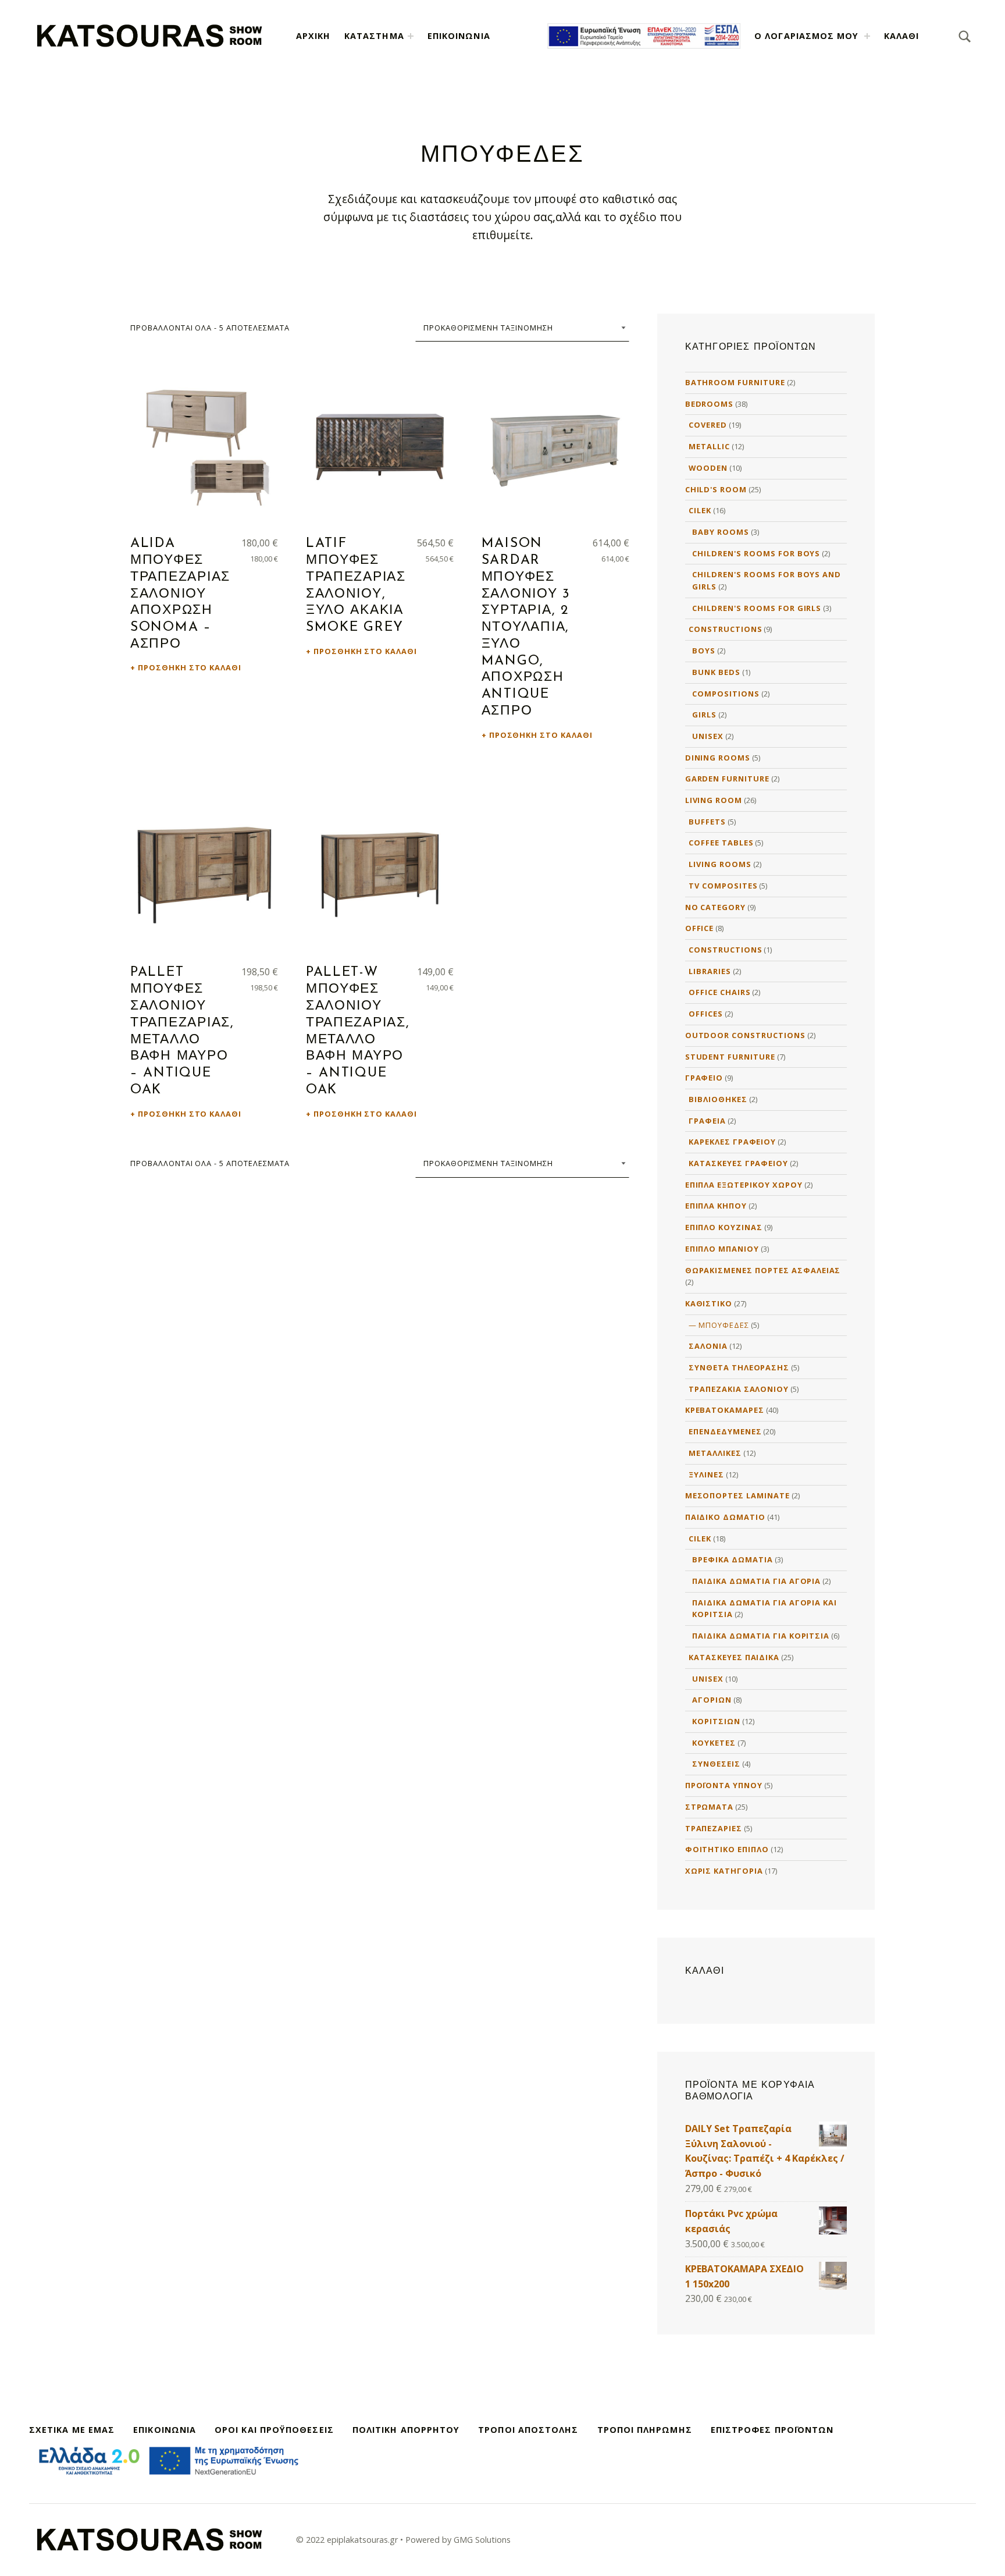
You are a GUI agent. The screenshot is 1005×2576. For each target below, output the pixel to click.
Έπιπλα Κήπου (716, 1206)
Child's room (716, 489)
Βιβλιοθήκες (718, 1099)
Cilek (700, 510)
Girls (704, 715)
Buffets (707, 822)
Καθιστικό (709, 1303)
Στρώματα (710, 1807)
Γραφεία (707, 1121)
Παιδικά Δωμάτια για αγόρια (756, 1581)
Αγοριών (712, 1700)
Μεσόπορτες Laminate (737, 1495)
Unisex (708, 736)
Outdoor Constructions (745, 1035)
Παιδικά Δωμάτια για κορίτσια (761, 1636)
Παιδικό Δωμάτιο (725, 1517)
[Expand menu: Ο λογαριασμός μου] (867, 36)
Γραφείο (704, 1078)
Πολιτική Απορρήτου (406, 2430)
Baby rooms (721, 532)
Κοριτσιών (716, 1721)
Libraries (710, 971)
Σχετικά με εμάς (72, 2430)
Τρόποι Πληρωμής (645, 2430)
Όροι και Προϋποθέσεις (274, 2430)
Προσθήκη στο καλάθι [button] (190, 667)
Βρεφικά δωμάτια (732, 1559)
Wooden (708, 468)
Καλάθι (901, 36)
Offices (706, 1014)
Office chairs (719, 992)
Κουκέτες (714, 1743)
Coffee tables (721, 843)
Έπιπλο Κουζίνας (724, 1227)
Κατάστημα (374, 36)
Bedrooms (710, 404)
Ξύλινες (706, 1474)
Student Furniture (730, 1057)
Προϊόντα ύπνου (724, 1785)
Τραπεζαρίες (714, 1828)
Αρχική (313, 36)
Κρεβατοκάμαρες (725, 1410)
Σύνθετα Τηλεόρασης (739, 1367)
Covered (708, 425)
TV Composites (723, 886)
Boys (704, 651)
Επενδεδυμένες (725, 1431)
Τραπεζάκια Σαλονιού (739, 1389)
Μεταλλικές (715, 1453)
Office (700, 928)
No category (716, 907)
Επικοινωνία (459, 36)
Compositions (726, 694)
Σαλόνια (708, 1346)
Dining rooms (718, 758)
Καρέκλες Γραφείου (732, 1142)
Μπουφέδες (724, 1325)
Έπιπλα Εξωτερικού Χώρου (744, 1185)
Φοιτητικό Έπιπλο (727, 1849)
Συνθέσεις (716, 1764)
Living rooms (720, 864)
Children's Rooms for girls (757, 608)
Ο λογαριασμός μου (806, 36)
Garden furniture (727, 779)
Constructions (725, 629)
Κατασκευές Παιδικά (734, 1657)
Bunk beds (716, 672)
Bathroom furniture (735, 382)
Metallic (709, 446)
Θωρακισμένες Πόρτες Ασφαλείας (763, 1270)
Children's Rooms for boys (756, 553)
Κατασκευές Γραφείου (738, 1163)
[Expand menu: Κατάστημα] (411, 36)
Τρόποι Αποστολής (528, 2430)
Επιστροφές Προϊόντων (772, 2430)
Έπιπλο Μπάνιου (722, 1249)
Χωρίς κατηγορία (724, 1871)
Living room (714, 800)
